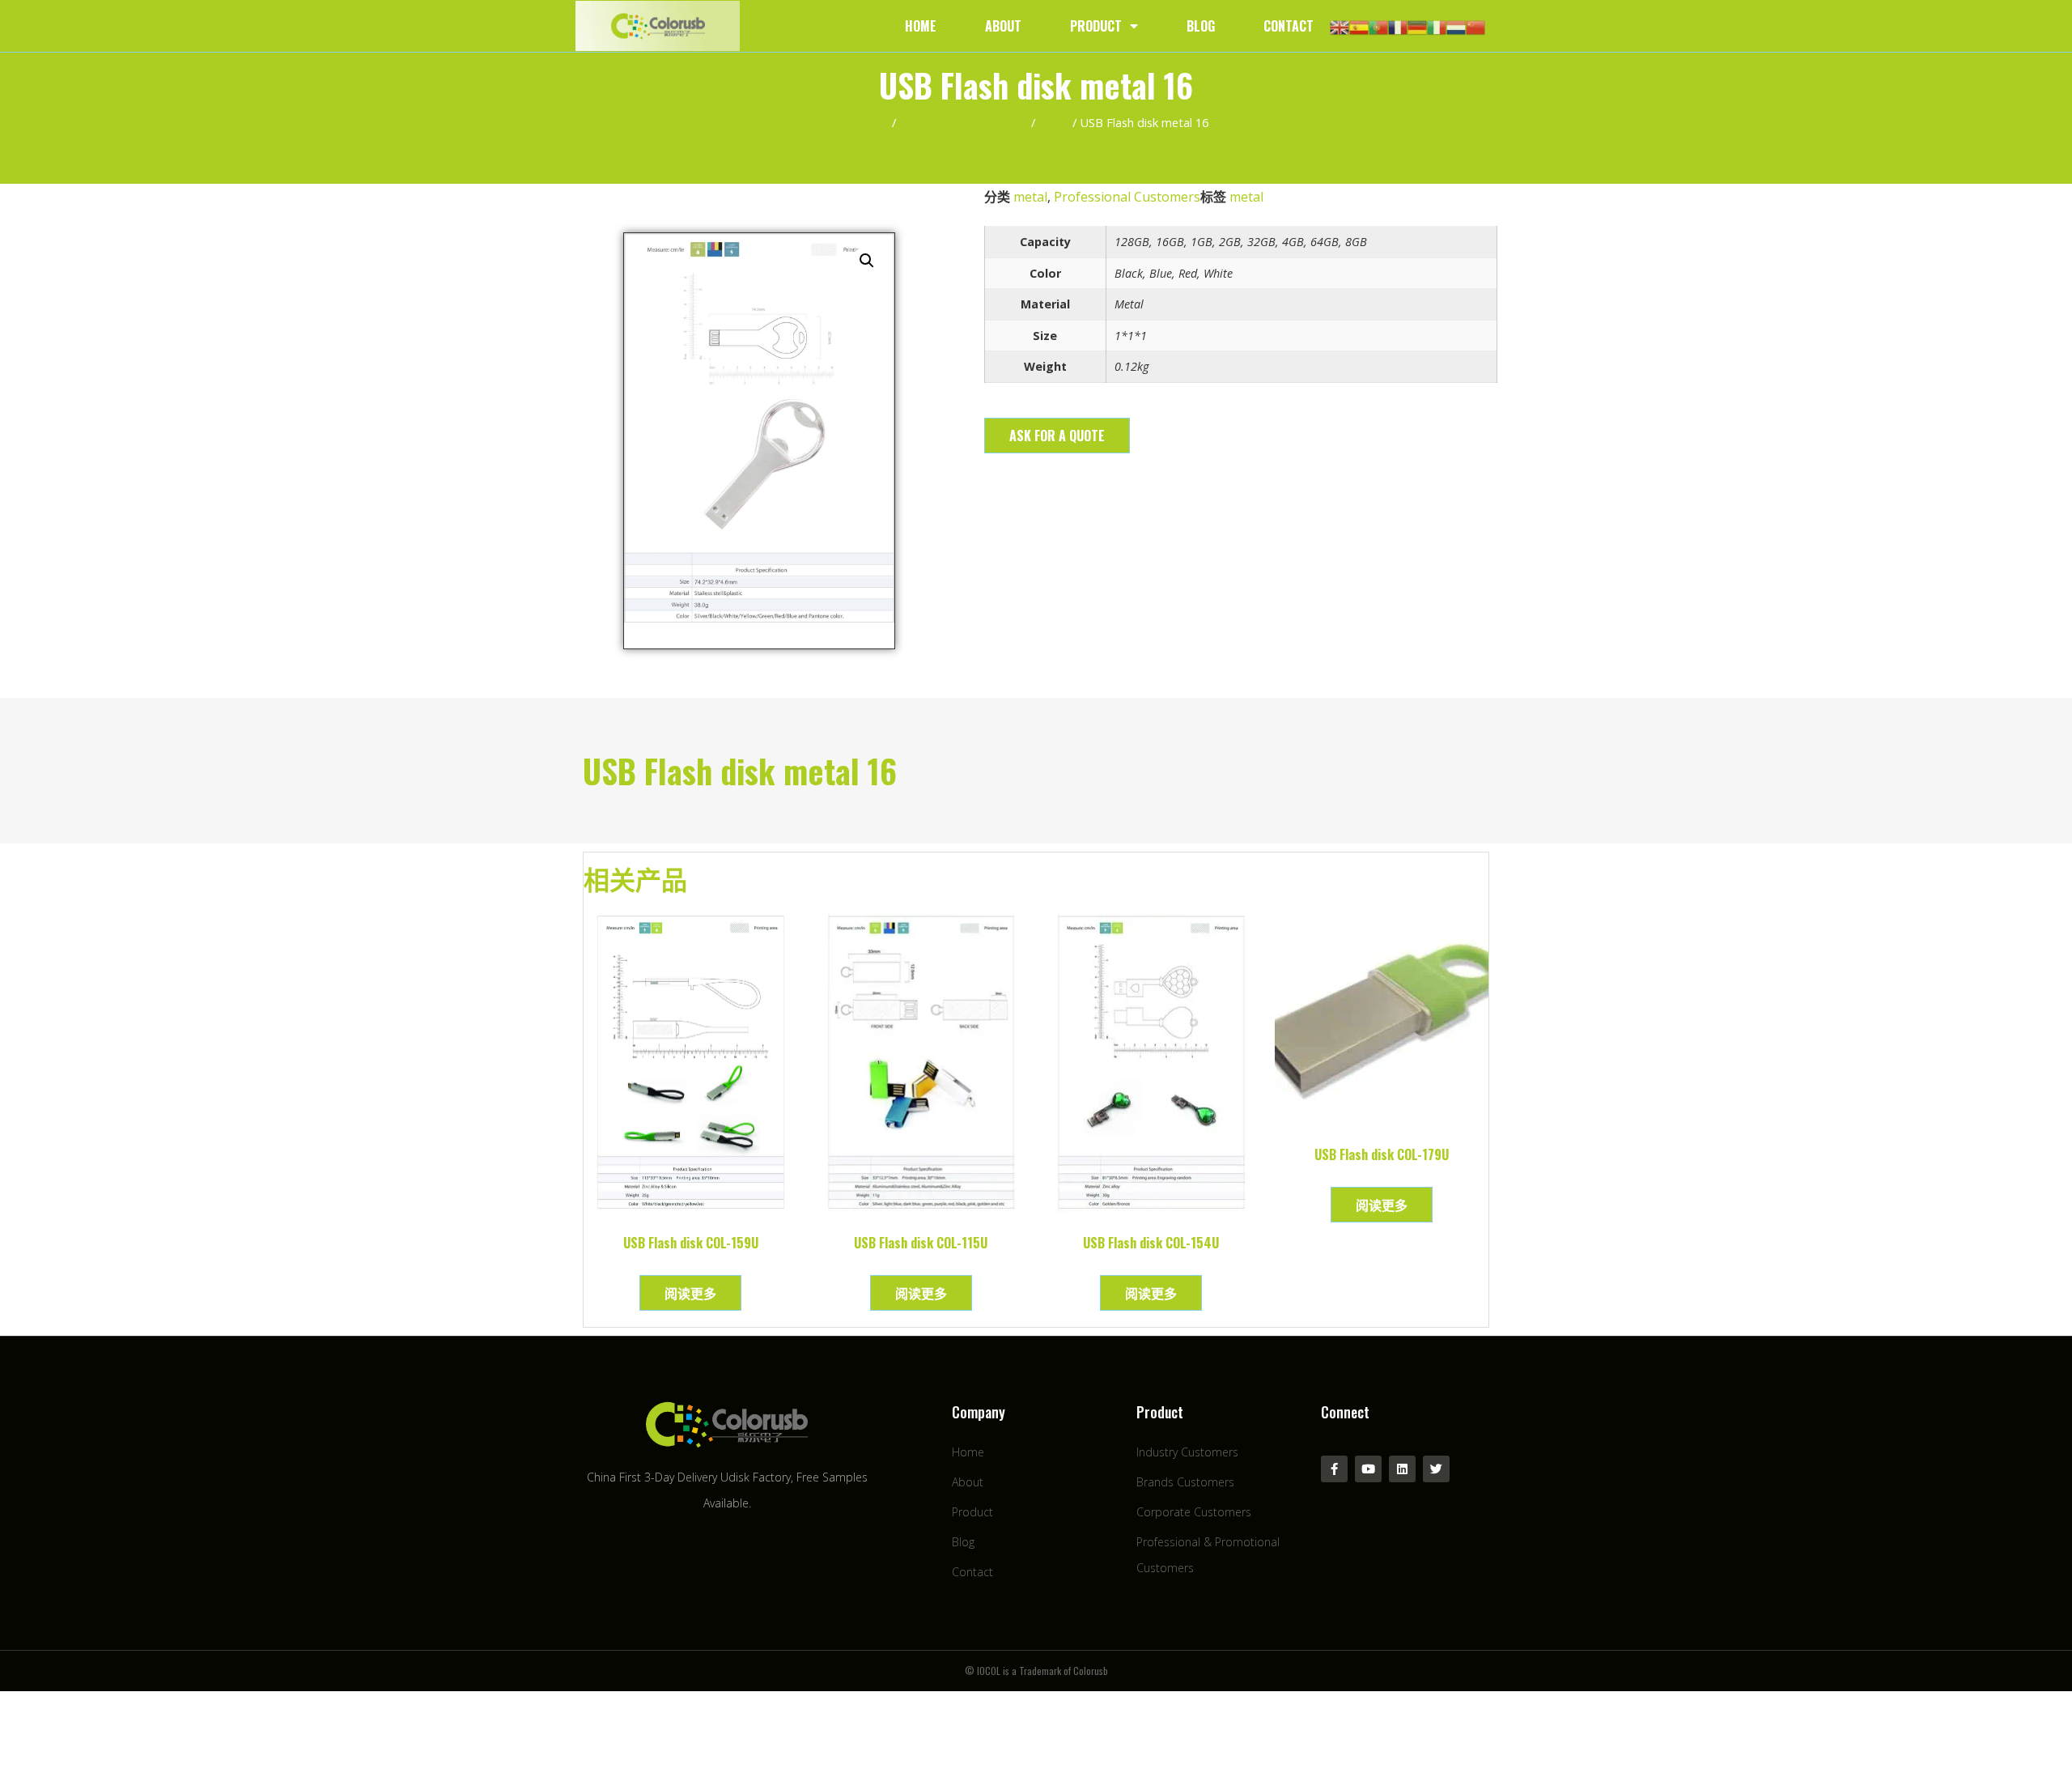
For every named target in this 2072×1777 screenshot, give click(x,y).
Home (921, 26)
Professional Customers (964, 122)
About (1003, 26)
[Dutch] (1456, 26)
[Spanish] (1359, 26)
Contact (1289, 26)
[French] (1398, 26)
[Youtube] (1368, 1469)
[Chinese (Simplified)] (1475, 26)
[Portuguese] (1378, 26)
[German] (1417, 26)
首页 (877, 122)
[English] (1340, 26)
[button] (1057, 436)
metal (1054, 122)
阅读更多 (690, 1293)
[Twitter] (1436, 1469)
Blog (1201, 26)
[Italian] (1437, 26)
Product (1096, 26)
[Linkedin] (1402, 1469)
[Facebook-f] (1334, 1469)
